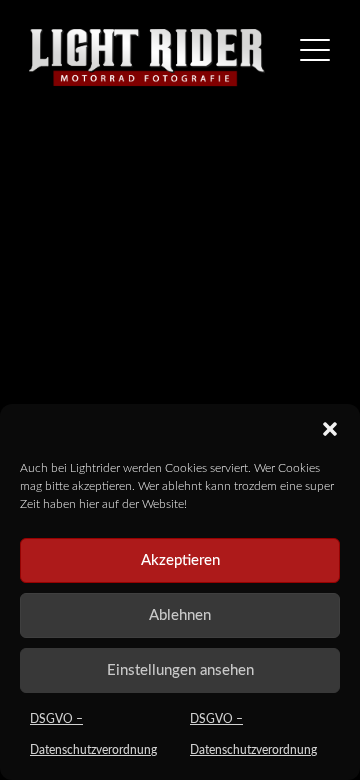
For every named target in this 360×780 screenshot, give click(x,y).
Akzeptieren (180, 560)
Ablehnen (180, 615)
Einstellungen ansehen (180, 670)
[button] (330, 429)
